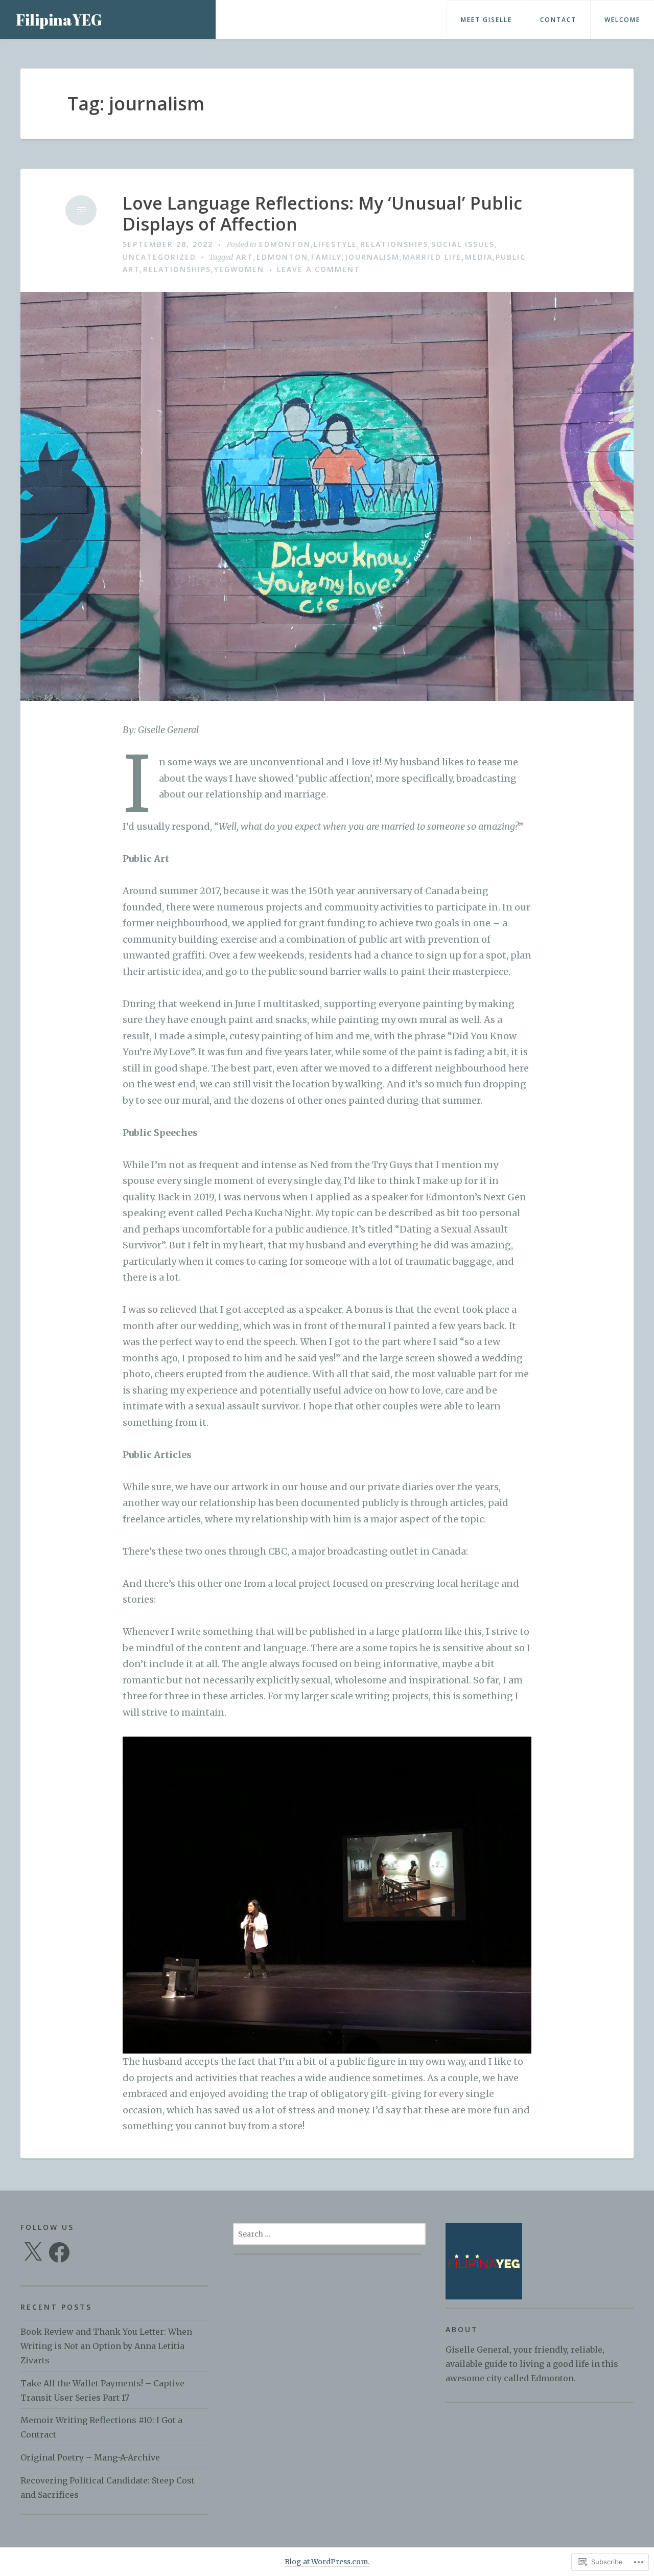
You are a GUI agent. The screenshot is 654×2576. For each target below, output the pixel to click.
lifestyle (335, 244)
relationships (394, 244)
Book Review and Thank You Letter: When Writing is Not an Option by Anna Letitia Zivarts (106, 2346)
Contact (558, 20)
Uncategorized (159, 257)
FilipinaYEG (59, 20)
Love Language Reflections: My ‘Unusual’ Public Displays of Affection (322, 214)
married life (432, 257)
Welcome (622, 20)
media (479, 257)
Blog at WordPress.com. (327, 2562)
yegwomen (239, 269)
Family (326, 257)
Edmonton (285, 244)
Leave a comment (319, 269)
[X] (33, 2252)
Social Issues (463, 244)
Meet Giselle (486, 20)
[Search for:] (329, 2233)
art (245, 257)
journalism (372, 257)
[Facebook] (59, 2252)
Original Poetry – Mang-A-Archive (90, 2457)
